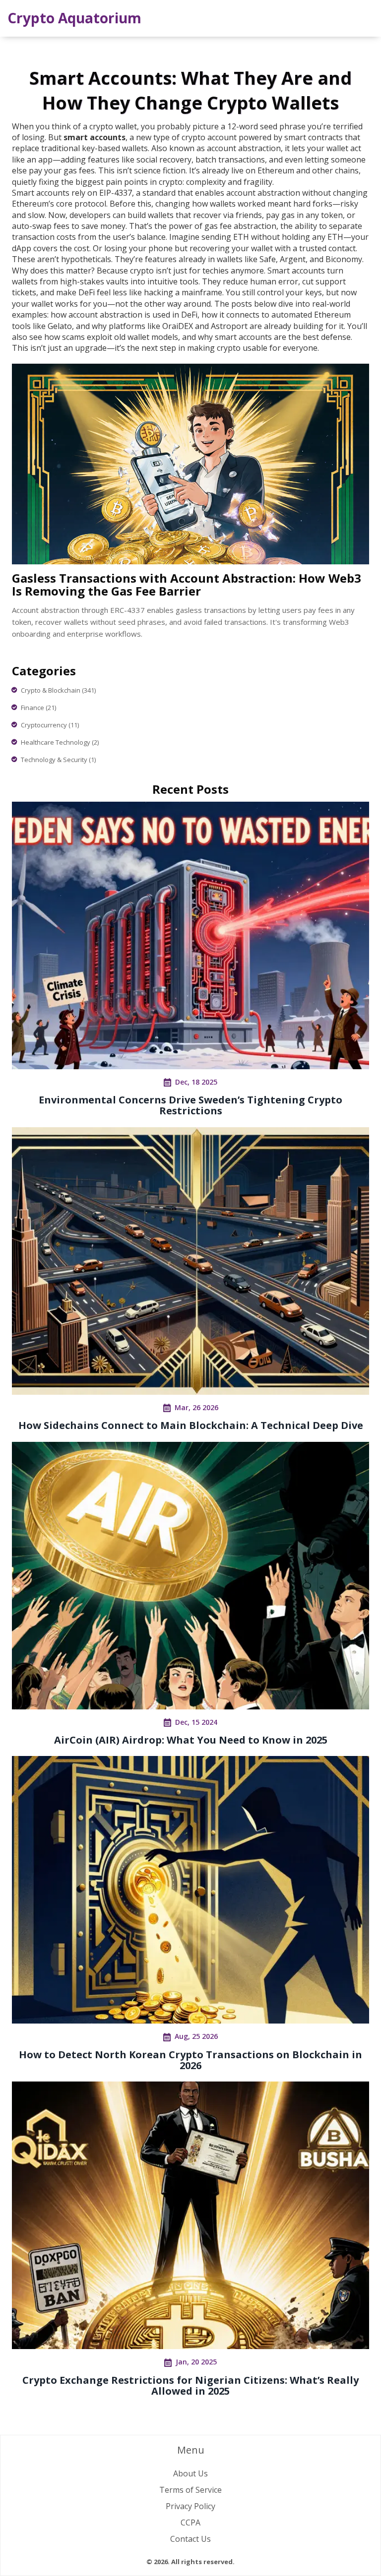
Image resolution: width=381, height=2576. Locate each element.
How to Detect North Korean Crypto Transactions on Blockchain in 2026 (190, 2060)
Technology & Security (58, 760)
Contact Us (190, 2539)
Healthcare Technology (60, 742)
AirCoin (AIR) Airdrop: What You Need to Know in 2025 (191, 1740)
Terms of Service (190, 2490)
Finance (38, 708)
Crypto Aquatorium (74, 18)
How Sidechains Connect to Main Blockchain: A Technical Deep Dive (191, 1425)
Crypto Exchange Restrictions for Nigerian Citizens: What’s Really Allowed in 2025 (190, 2385)
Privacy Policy (190, 2506)
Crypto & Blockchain (58, 690)
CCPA (190, 2522)
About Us (190, 2473)
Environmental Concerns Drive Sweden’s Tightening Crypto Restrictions (190, 1105)
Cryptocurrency (50, 725)
